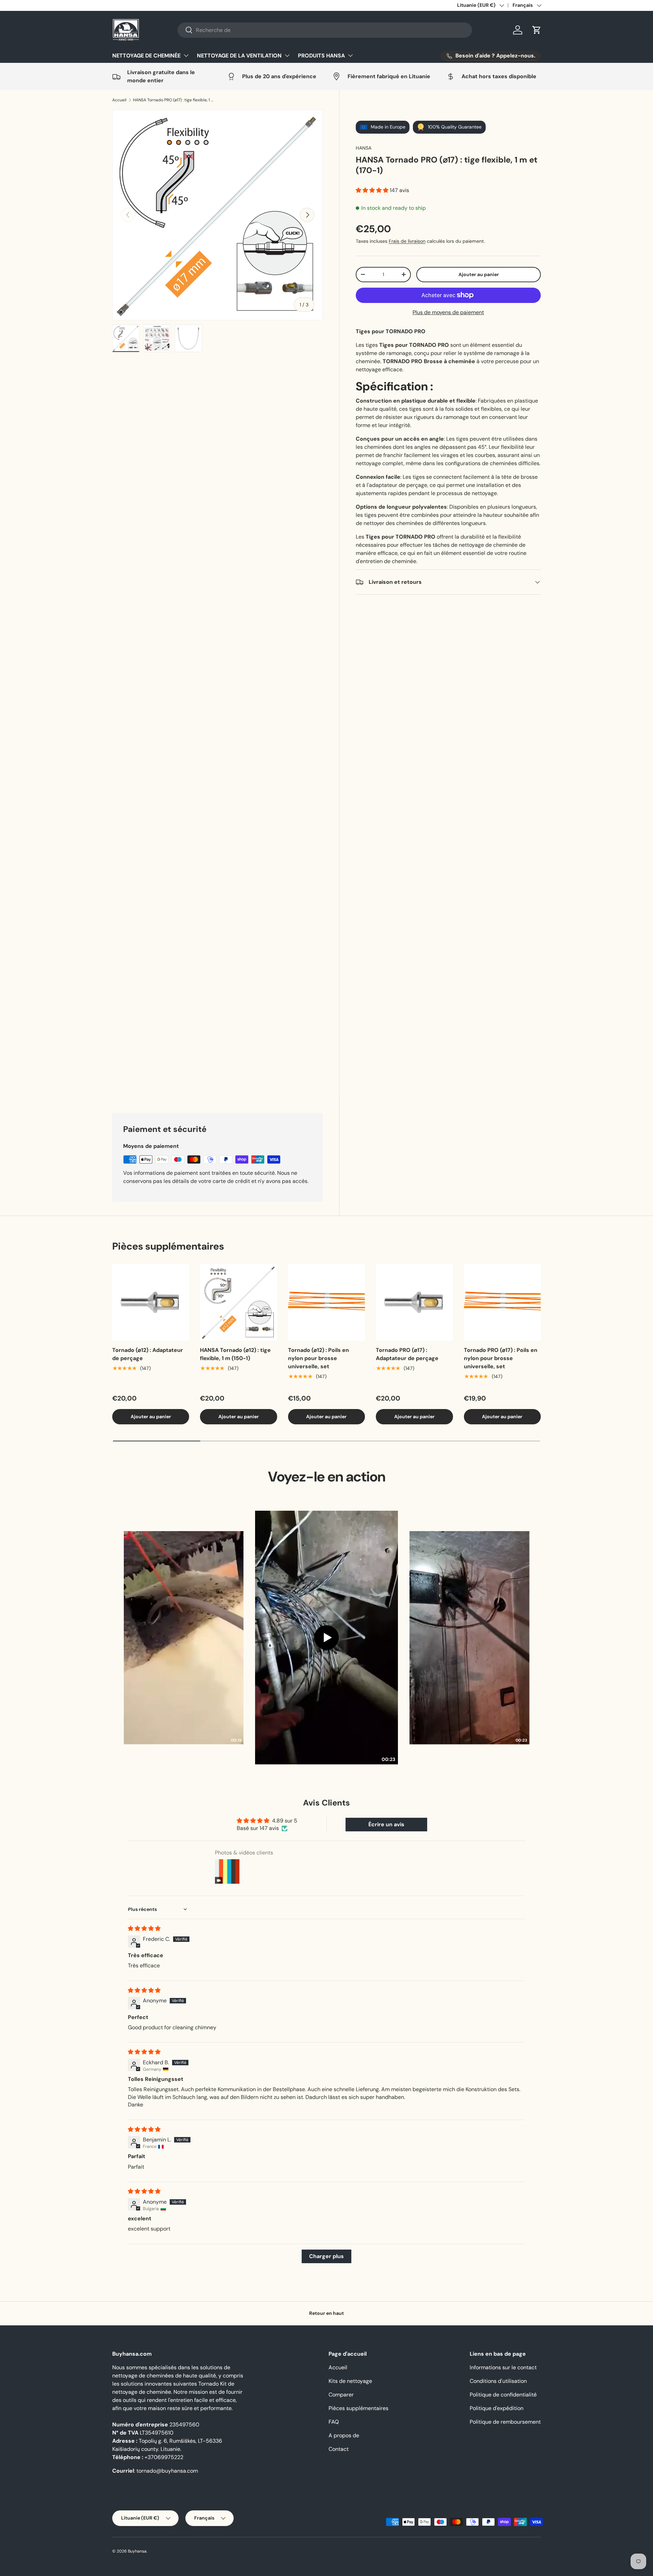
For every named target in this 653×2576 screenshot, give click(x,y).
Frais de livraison (407, 241)
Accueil (119, 100)
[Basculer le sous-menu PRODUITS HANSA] (350, 55)
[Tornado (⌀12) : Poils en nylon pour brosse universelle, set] (326, 1424)
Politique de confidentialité (503, 2516)
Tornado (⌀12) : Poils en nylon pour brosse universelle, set (319, 1480)
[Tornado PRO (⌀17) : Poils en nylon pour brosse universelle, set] (502, 1424)
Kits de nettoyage (350, 2502)
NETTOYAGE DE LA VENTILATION (239, 56)
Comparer (341, 2516)
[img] (144, 2050)
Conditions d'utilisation (498, 2502)
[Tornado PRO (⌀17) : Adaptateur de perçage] (414, 1424)
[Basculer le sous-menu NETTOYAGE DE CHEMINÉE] (186, 55)
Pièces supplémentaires (358, 2530)
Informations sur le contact (503, 2489)
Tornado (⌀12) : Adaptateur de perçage (148, 1476)
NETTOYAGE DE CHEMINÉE (146, 56)
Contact (339, 2570)
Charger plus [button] (326, 2378)
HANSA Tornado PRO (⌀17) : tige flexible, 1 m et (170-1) (174, 100)
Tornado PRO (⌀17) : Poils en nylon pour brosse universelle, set (501, 1480)
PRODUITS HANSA (321, 56)
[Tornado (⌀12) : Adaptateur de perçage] (151, 1424)
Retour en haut (326, 2435)
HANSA (364, 148)
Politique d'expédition (497, 2530)
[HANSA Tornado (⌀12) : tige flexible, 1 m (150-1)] (238, 1424)
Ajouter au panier (479, 274)
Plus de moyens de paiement (448, 312)
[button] (537, 30)
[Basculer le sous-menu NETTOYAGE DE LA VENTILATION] (287, 55)
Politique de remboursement (505, 2543)
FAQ (334, 2543)
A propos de (344, 2557)
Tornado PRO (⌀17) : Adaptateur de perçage (407, 1476)
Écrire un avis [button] (386, 1946)
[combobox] (325, 30)
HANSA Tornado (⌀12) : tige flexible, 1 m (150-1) (235, 1476)
